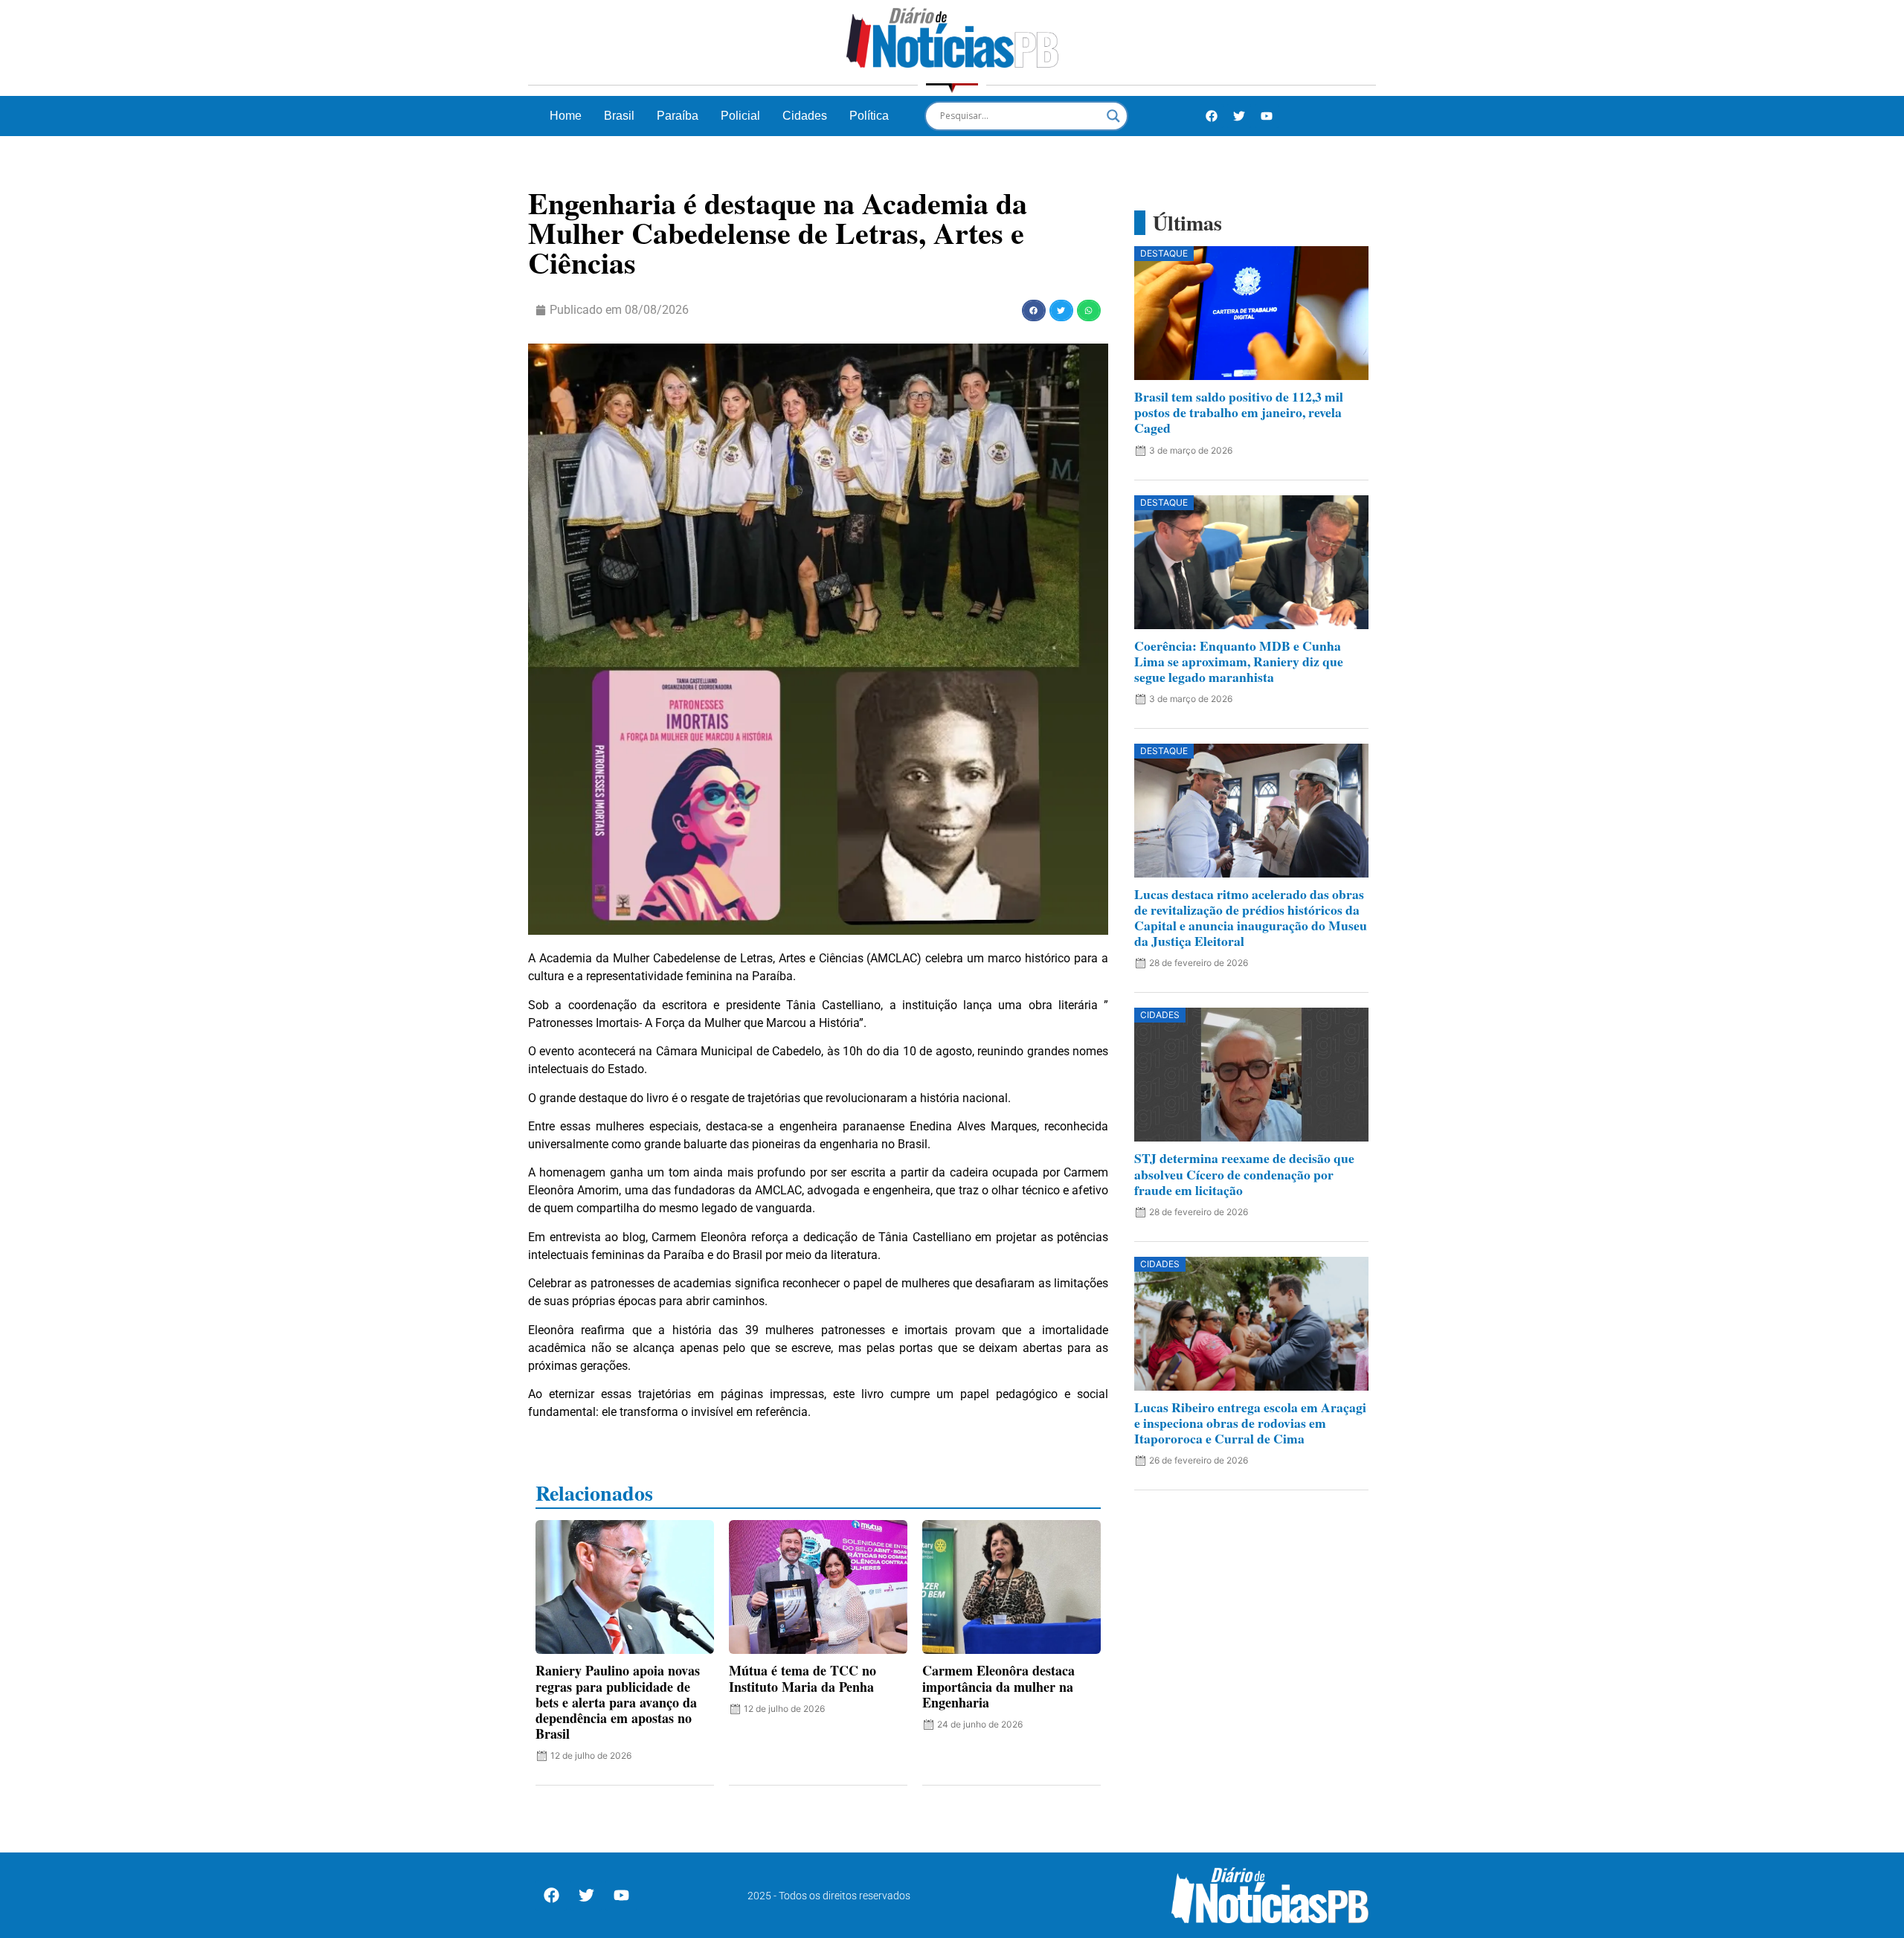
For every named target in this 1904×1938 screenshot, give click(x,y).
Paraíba (678, 116)
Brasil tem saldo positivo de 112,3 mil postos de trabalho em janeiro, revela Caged (1239, 412)
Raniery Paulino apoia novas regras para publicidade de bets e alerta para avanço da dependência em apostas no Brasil (618, 1702)
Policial (740, 116)
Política (869, 116)
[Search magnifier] (1113, 116)
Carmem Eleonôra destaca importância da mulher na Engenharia (998, 1686)
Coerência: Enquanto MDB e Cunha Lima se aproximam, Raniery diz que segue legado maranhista (1239, 661)
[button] (1034, 310)
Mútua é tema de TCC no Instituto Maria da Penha (803, 1678)
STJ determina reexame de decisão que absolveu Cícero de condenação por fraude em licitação (1244, 1174)
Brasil (619, 116)
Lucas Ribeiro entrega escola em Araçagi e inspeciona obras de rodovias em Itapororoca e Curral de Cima (1250, 1423)
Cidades (805, 116)
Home (566, 116)
